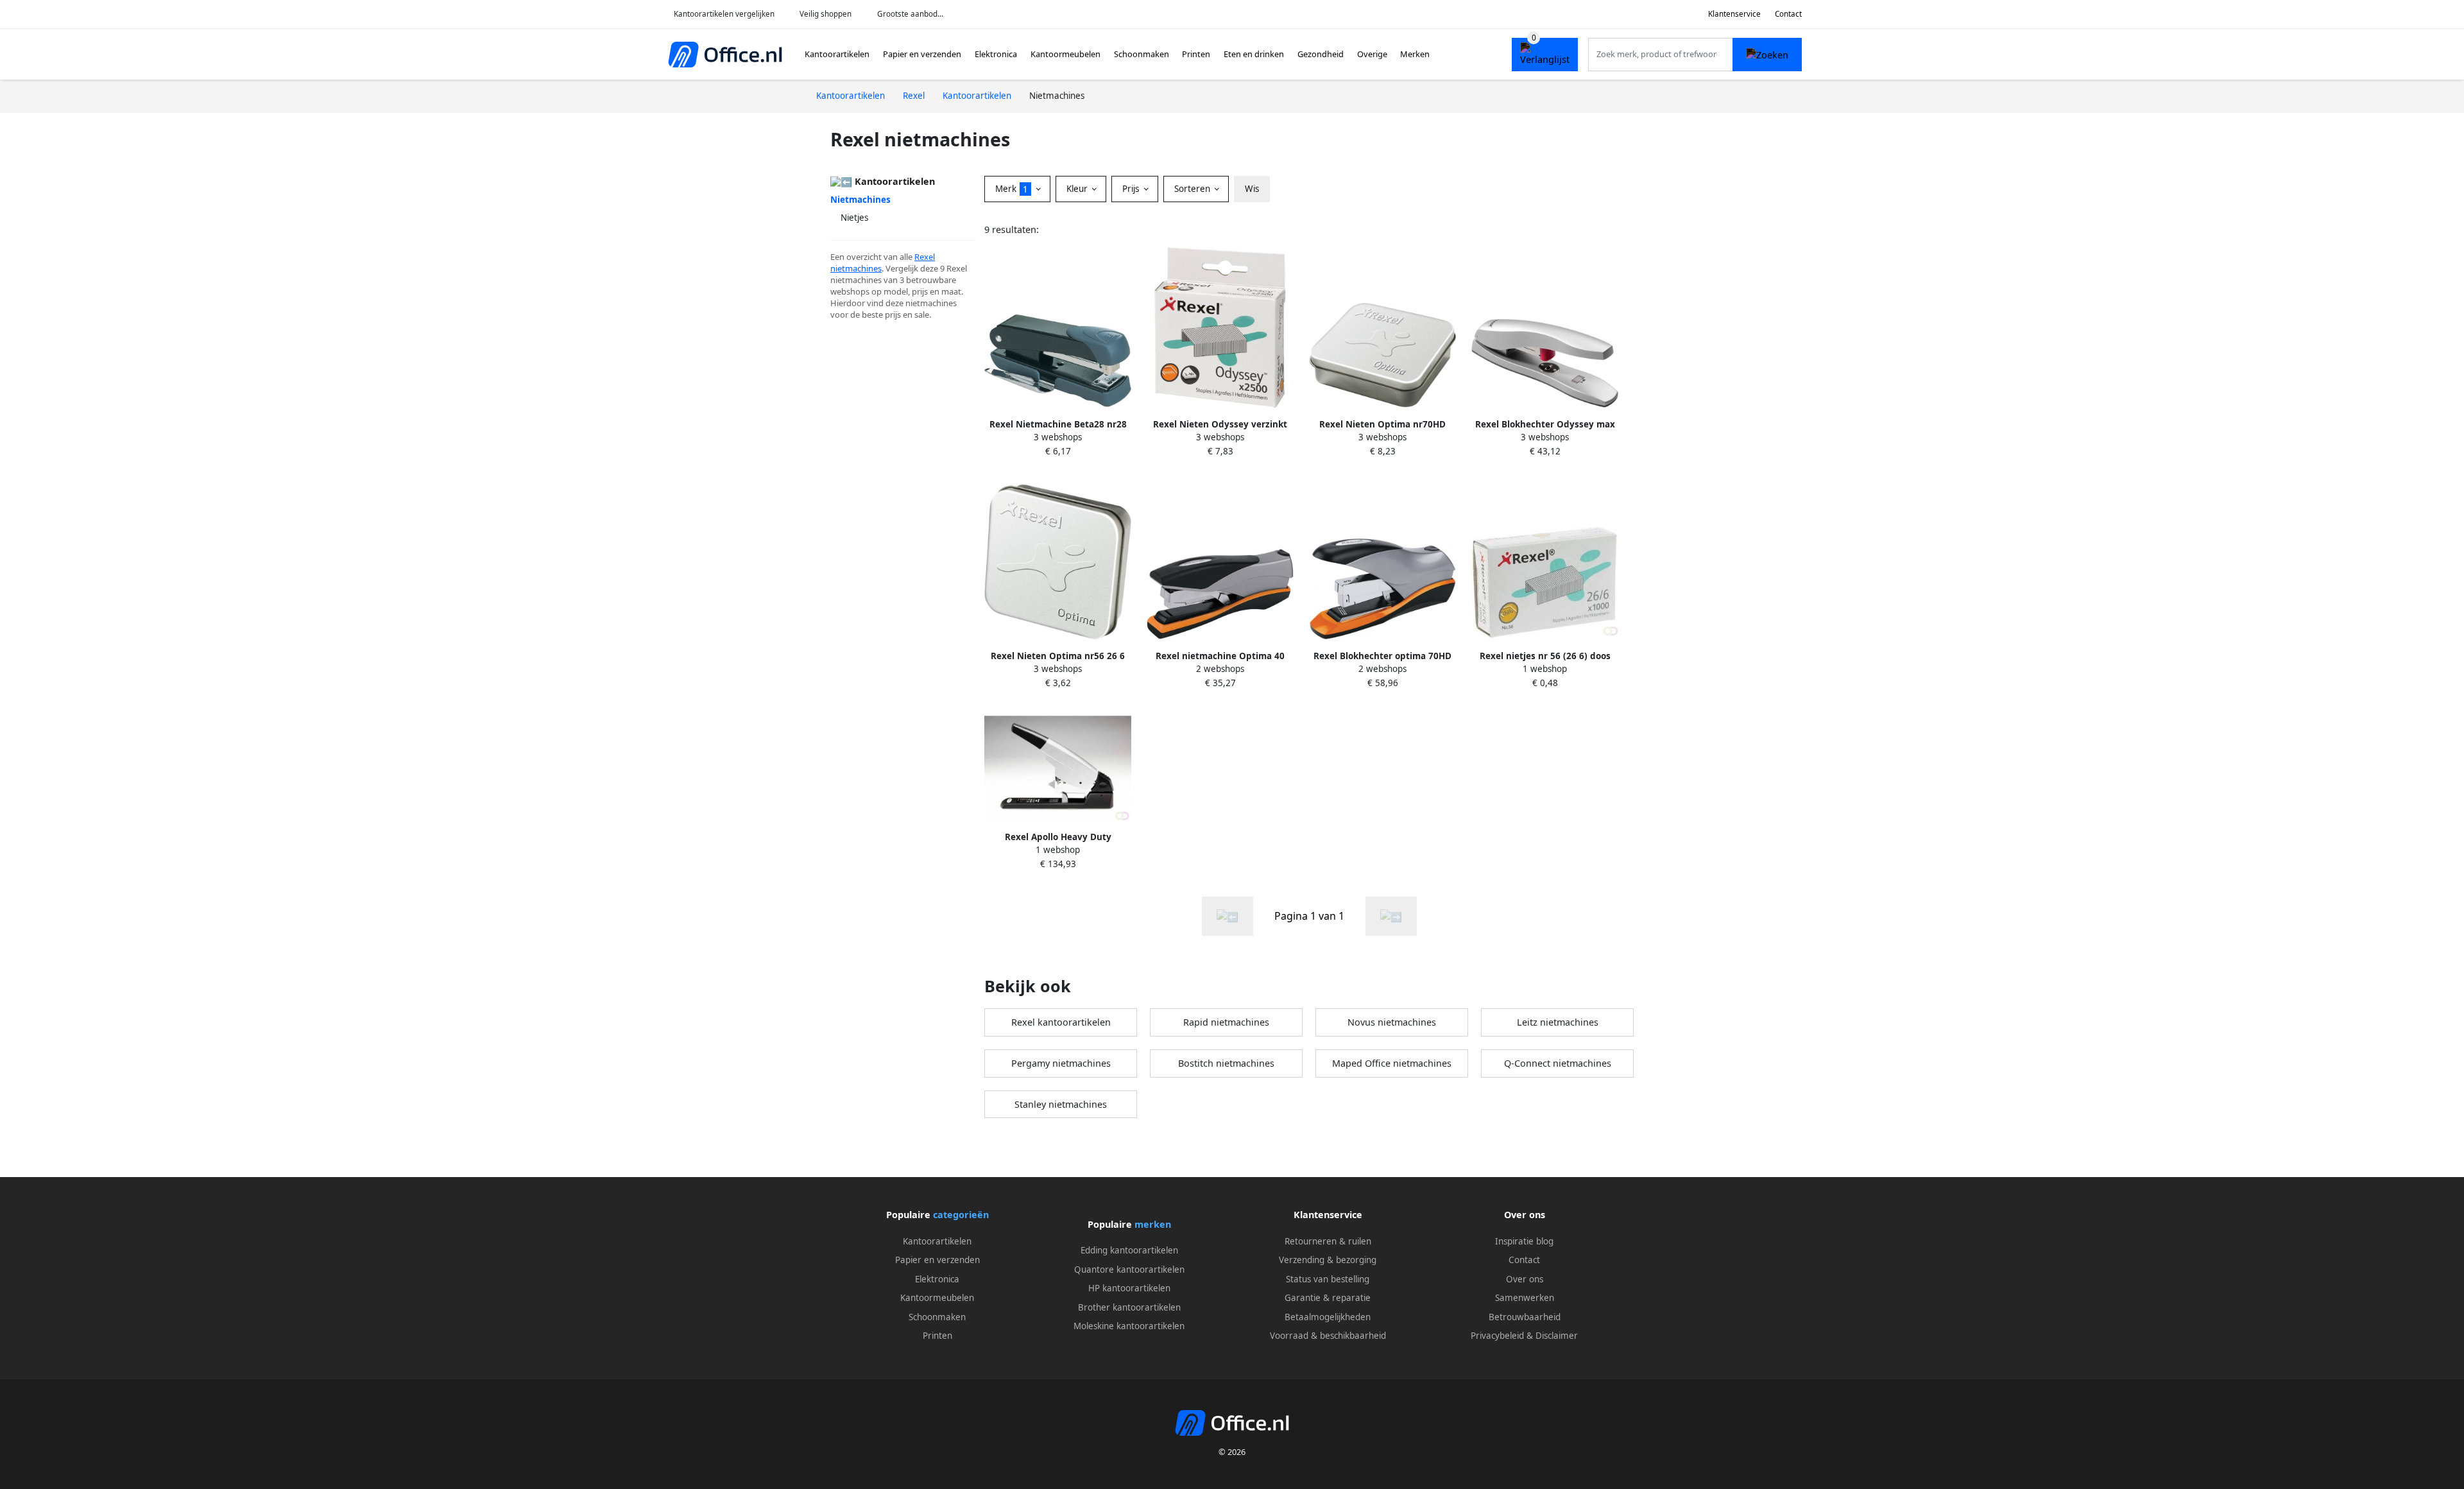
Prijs (1132, 189)
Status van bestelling (1328, 1279)
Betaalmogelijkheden (1328, 1317)
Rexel (925, 257)
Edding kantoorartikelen (1129, 1250)
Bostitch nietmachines (1226, 1063)
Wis (1252, 189)
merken (1153, 1224)
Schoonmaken (1142, 54)
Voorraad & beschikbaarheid (1328, 1336)
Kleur (1078, 189)
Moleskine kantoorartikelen (1129, 1326)
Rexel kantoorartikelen (1061, 1022)
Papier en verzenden (922, 54)
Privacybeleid (1497, 1336)
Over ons (1525, 1279)
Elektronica (996, 54)
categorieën (961, 1215)
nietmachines (856, 268)
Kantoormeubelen (1065, 54)
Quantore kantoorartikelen (1129, 1270)
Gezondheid (1321, 54)
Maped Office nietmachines (1392, 1063)
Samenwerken (1525, 1298)
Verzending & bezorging (1328, 1260)
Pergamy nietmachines (1061, 1063)
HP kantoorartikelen (1129, 1288)
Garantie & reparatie (1328, 1298)
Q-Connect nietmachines (1558, 1063)
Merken (1415, 54)
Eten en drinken (1254, 54)
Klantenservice (1734, 14)
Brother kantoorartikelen (1129, 1307)
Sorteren (1193, 189)
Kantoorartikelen (837, 54)
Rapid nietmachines (1226, 1022)
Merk (1012, 189)
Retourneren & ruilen (1328, 1241)
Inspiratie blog (1524, 1241)
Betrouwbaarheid (1525, 1317)
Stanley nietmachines (1061, 1104)
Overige (1372, 54)
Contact (1788, 14)
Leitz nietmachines (1558, 1022)
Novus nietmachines (1392, 1022)
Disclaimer (1557, 1336)
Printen (1196, 54)
